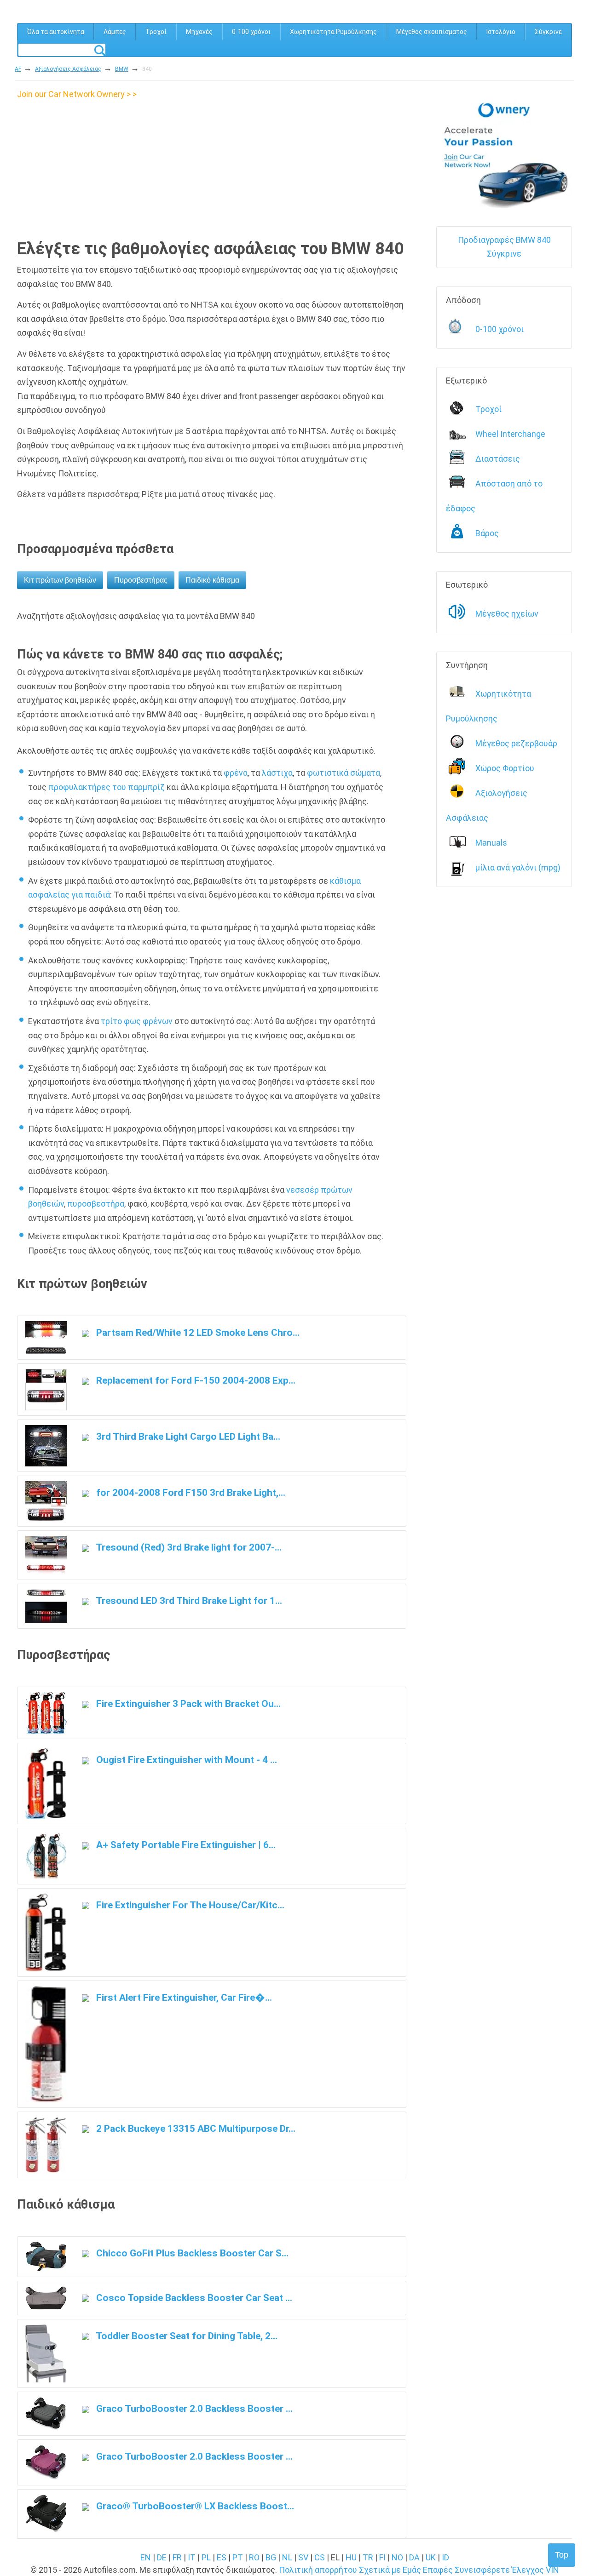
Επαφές (438, 2570)
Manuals (491, 843)
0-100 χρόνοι (251, 32)
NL (287, 2557)
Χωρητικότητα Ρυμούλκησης (333, 32)
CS (320, 2557)
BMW (122, 69)
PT (238, 2557)
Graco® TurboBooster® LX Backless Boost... (194, 2506)
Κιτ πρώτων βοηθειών (60, 580)
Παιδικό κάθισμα (212, 580)
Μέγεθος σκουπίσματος (432, 32)
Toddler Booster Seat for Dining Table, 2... (186, 2336)
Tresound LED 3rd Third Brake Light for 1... (188, 1600)
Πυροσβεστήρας (141, 580)
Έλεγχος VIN (535, 2570)
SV (303, 2557)
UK (431, 2557)
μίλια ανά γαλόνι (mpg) (518, 867)
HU (351, 2557)
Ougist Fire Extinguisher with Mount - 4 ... (185, 1760)
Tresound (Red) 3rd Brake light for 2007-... (188, 1547)
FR (177, 2557)
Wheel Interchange (510, 434)
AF (18, 69)
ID (445, 2557)
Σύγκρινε (548, 32)
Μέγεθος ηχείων (507, 614)
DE (162, 2557)
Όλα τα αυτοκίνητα (56, 32)
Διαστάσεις (498, 459)
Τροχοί (156, 32)
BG (271, 2557)
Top (562, 2555)
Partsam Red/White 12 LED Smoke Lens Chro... (197, 1332)
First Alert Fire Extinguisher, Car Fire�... (183, 1997)
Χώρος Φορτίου (505, 768)
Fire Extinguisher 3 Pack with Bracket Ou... (187, 1703)
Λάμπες (115, 32)
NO (397, 2557)
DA (414, 2557)
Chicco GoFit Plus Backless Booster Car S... (191, 2253)
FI (382, 2557)
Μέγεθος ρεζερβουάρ (516, 743)
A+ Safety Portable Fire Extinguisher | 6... (185, 1845)
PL (206, 2557)
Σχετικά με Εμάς (390, 2570)
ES (222, 2557)
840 (147, 69)
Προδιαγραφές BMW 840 (504, 240)
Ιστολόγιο (501, 32)
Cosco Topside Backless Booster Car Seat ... (193, 2298)
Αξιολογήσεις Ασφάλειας (68, 69)
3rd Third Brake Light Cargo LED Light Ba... (187, 1436)
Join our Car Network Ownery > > (77, 94)
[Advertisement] (94, 166)
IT (192, 2557)
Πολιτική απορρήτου (318, 2570)
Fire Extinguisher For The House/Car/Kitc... (189, 1905)
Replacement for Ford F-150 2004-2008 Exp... (195, 1380)
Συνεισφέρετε (482, 2570)
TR (368, 2557)
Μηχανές (199, 32)
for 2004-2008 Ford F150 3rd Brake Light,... (190, 1492)
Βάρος (487, 533)
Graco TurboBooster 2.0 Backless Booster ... (193, 2408)
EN (146, 2557)
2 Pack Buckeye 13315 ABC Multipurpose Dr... (195, 2128)
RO (254, 2557)
